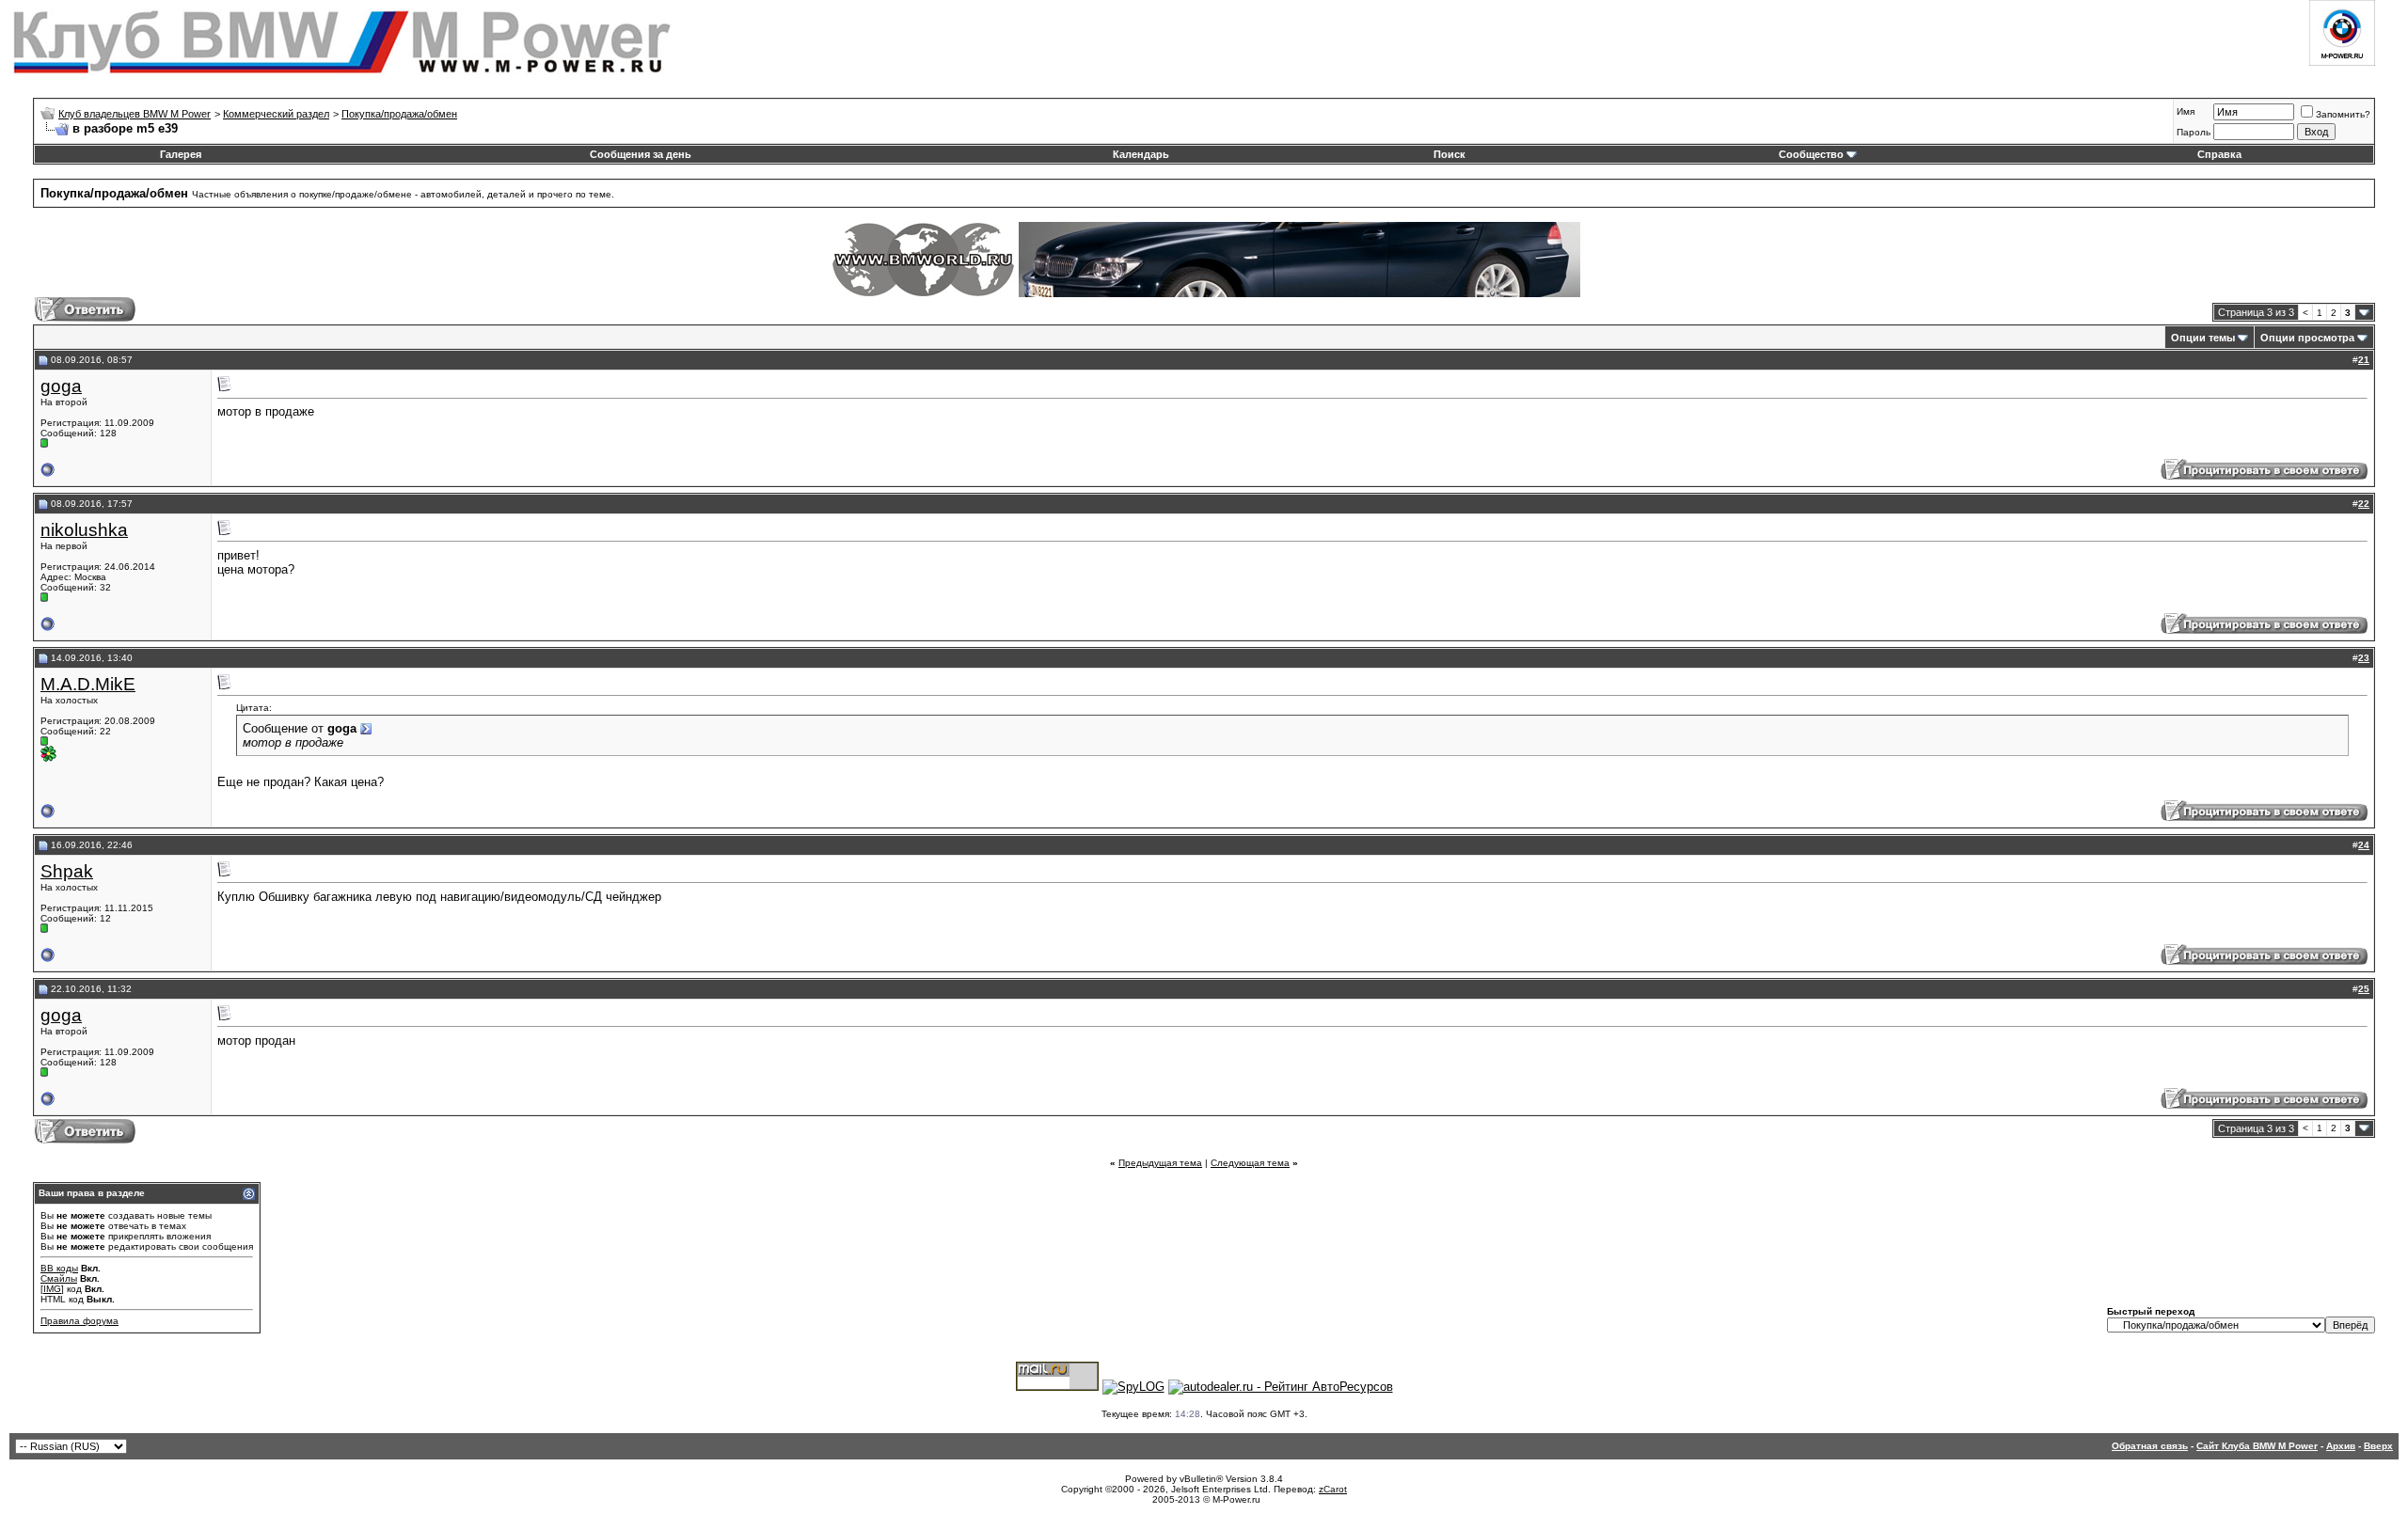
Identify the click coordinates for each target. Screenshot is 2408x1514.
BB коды (59, 1268)
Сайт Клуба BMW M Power (2257, 1446)
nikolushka (84, 530)
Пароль (2194, 132)
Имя (2186, 111)
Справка (2219, 154)
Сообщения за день (641, 154)
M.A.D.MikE (88, 684)
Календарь (1141, 154)
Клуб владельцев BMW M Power (135, 114)
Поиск (1450, 154)
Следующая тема (1250, 1163)
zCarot (1333, 1489)
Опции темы (2203, 338)
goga (61, 386)
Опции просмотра (2307, 338)
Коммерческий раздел (276, 114)
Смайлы (59, 1278)
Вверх (2378, 1446)
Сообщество (1811, 154)
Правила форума (79, 1321)
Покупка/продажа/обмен (399, 114)
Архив (2341, 1446)
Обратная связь (2150, 1446)
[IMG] (52, 1289)
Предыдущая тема (1160, 1163)
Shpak (67, 871)
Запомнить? (2343, 114)
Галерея (181, 154)
